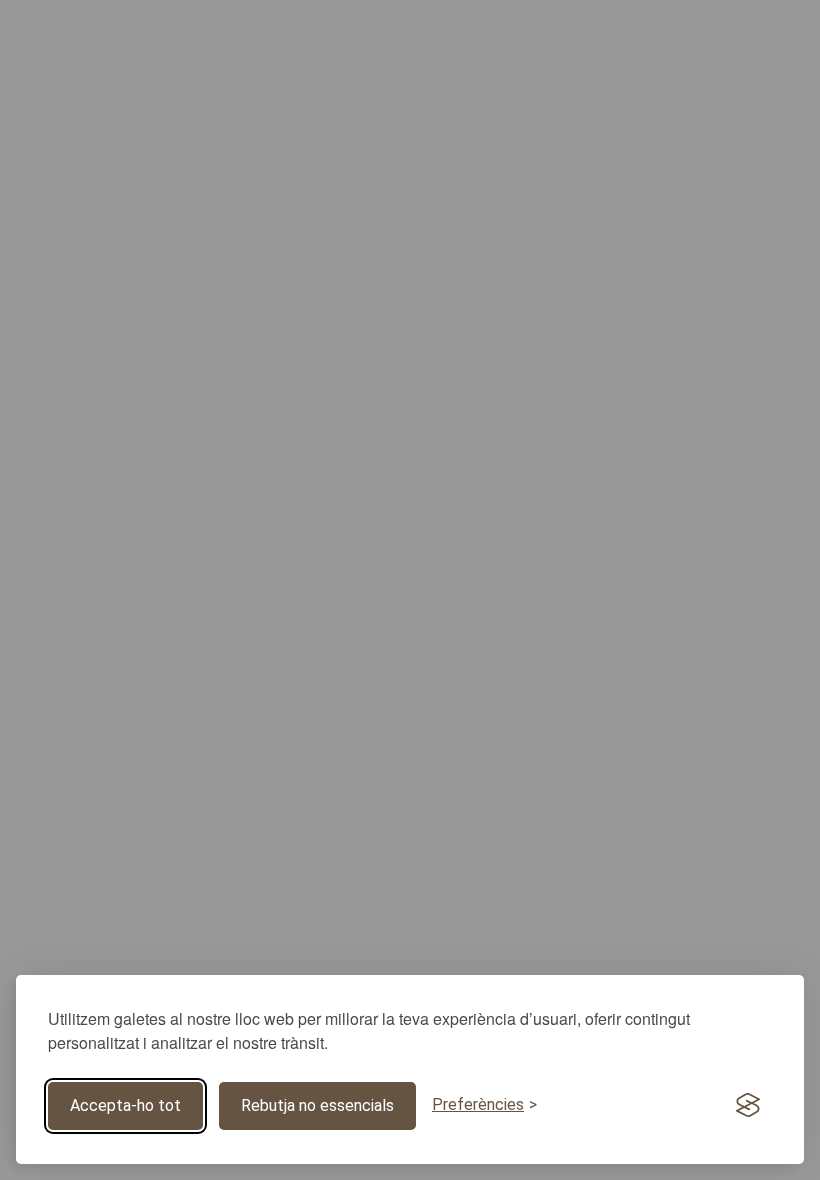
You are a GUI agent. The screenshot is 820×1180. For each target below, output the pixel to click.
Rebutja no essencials (317, 1105)
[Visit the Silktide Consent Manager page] (748, 1106)
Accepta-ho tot (125, 1105)
